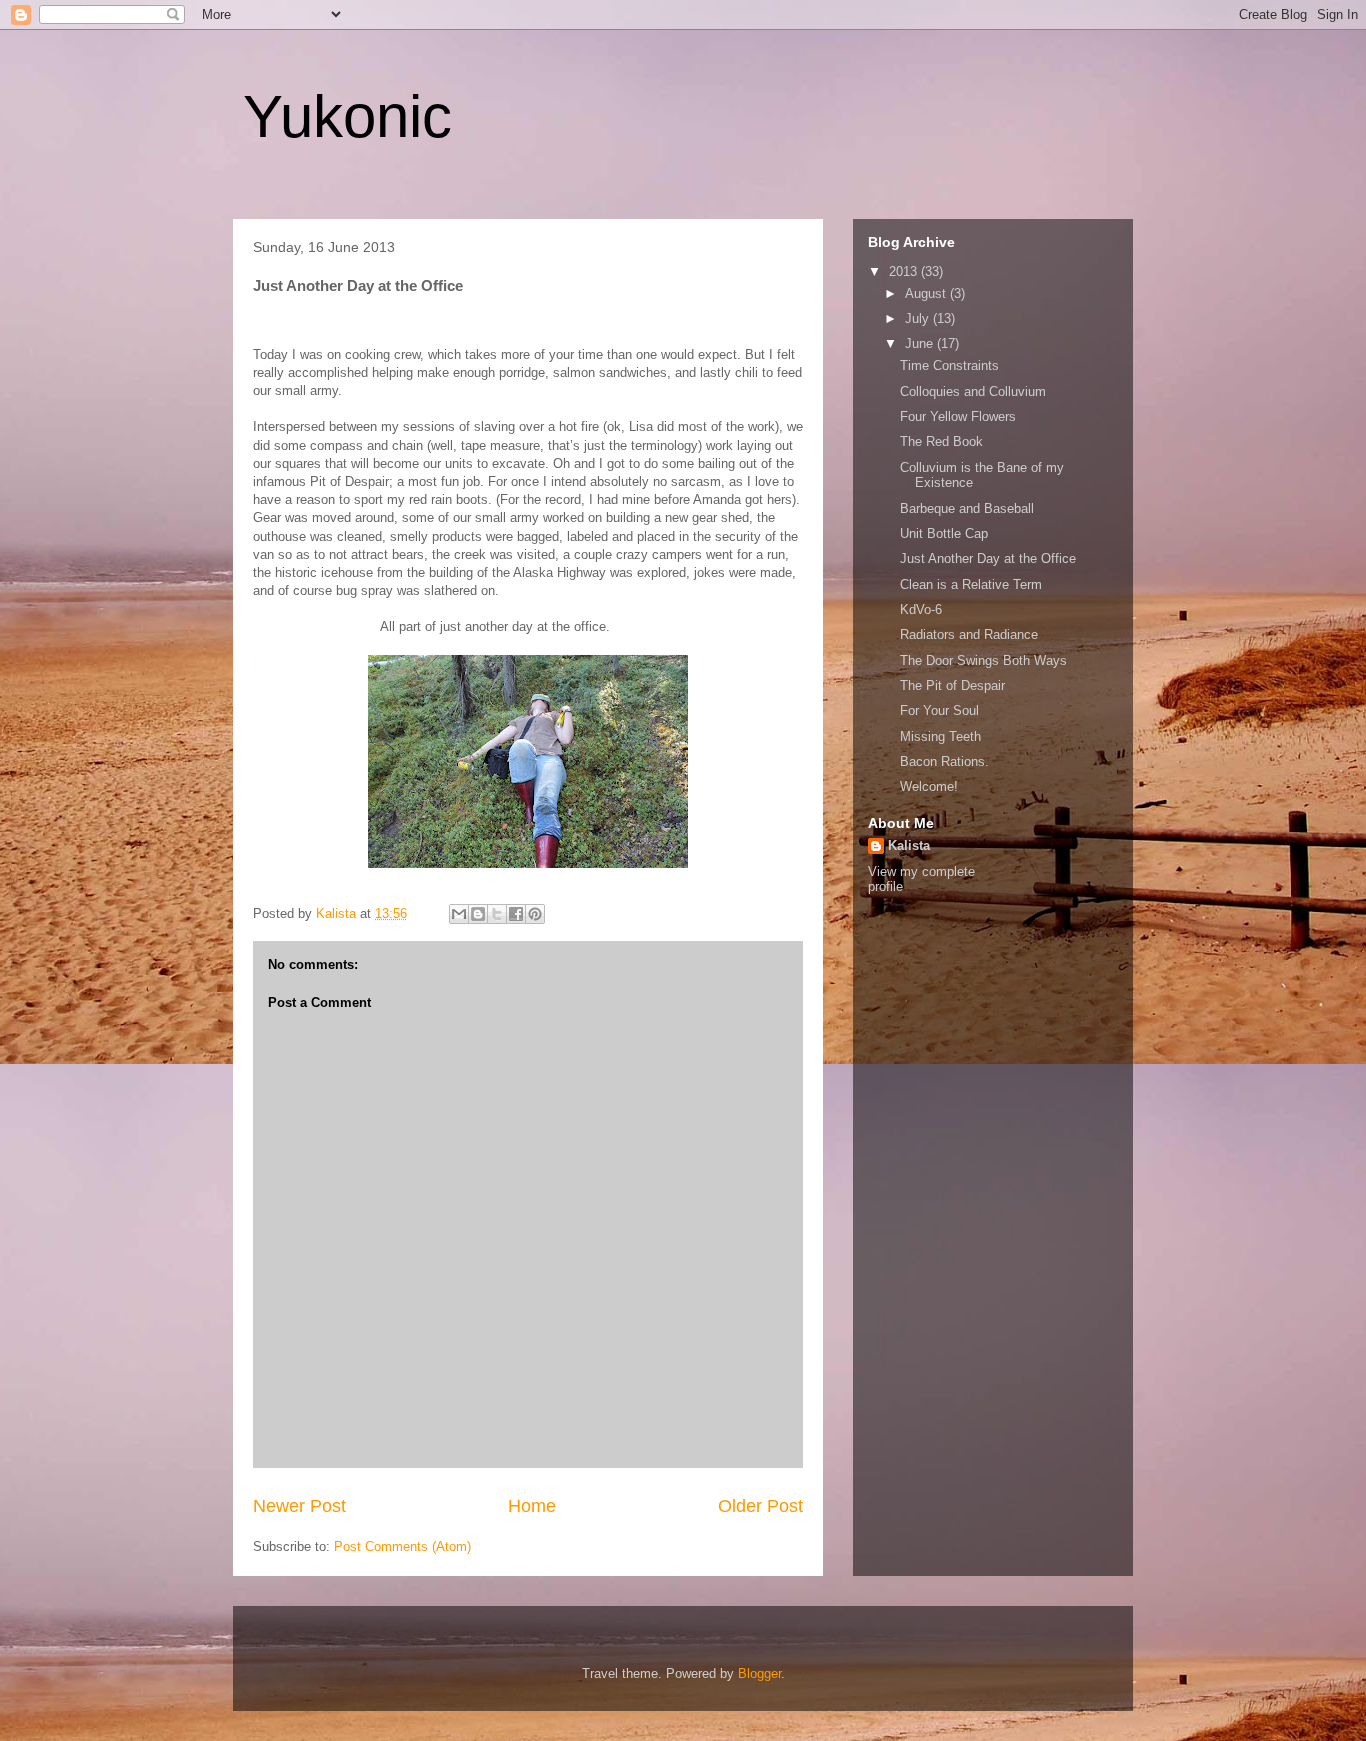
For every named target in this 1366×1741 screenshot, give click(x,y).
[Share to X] (497, 914)
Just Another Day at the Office (988, 558)
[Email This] (459, 914)
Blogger (759, 1673)
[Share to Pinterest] (535, 914)
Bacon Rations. (944, 761)
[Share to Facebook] (516, 914)
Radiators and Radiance (969, 634)
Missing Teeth (940, 736)
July (919, 318)
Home (532, 1506)
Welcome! (929, 786)
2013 (905, 271)
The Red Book (941, 441)
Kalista (909, 845)
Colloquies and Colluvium (973, 391)
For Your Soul (939, 710)
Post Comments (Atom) (402, 1546)
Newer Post (299, 1506)
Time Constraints (949, 365)
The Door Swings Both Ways (983, 660)
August (927, 293)
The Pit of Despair (952, 685)
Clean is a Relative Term (971, 584)
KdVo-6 (921, 609)
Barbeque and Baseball (967, 508)
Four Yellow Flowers (958, 416)
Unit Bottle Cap (944, 533)
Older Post (760, 1506)
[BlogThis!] (478, 914)
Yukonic (347, 116)
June (921, 343)
